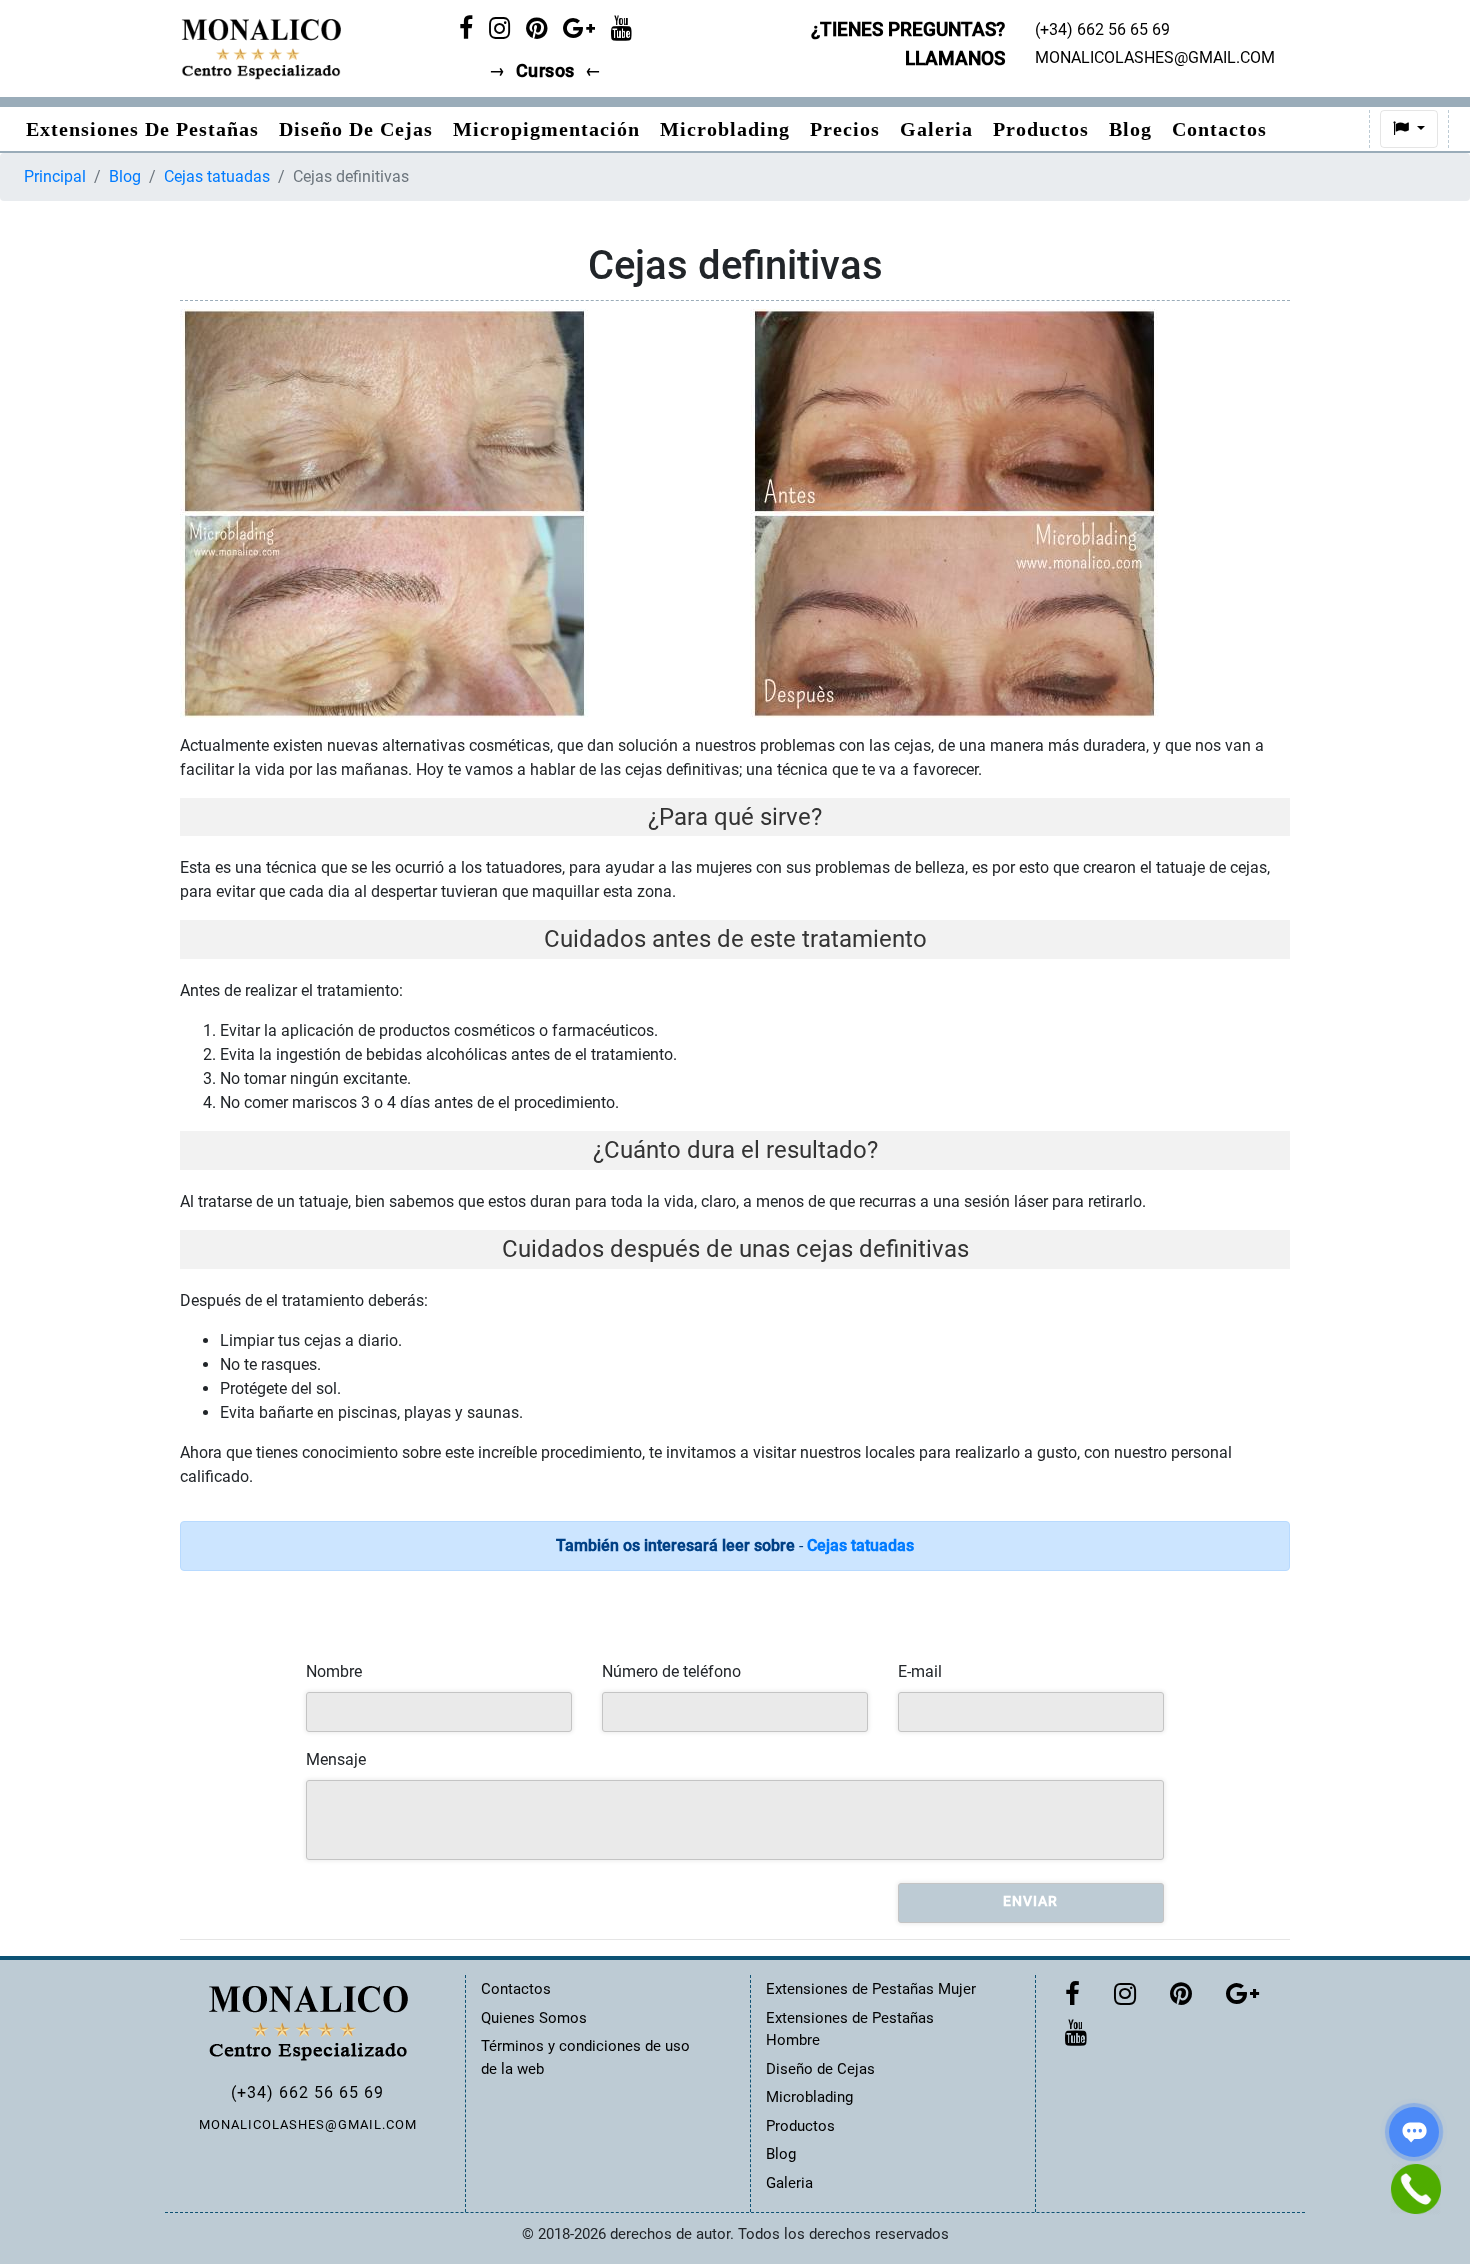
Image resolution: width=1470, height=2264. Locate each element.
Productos (1041, 129)
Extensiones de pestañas (142, 129)
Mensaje (336, 1759)
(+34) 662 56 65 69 (307, 2092)
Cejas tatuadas (217, 176)
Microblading (725, 129)
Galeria (936, 129)
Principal (55, 176)
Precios (845, 129)
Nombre (334, 1671)
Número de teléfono (671, 1671)
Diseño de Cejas (356, 129)
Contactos (1219, 129)
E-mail (920, 1671)
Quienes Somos (534, 2018)
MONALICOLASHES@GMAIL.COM (308, 2124)
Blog (1130, 129)
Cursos (545, 71)
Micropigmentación (546, 129)
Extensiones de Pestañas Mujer (871, 1989)
